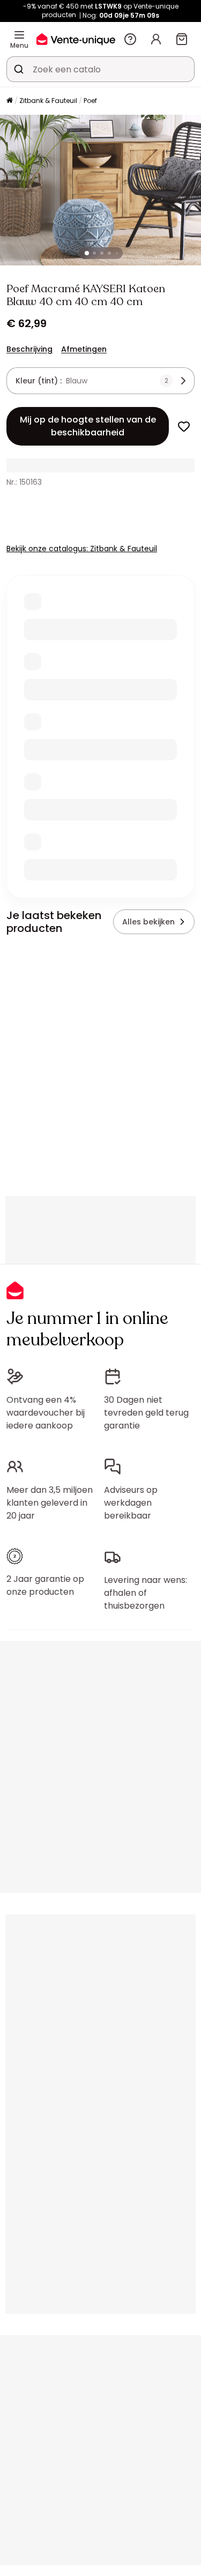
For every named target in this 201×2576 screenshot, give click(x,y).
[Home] (10, 101)
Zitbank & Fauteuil (48, 101)
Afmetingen (84, 349)
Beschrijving (29, 349)
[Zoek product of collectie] (19, 69)
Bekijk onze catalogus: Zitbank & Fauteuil (82, 549)
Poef (90, 101)
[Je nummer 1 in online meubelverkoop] (76, 39)
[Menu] (19, 35)
